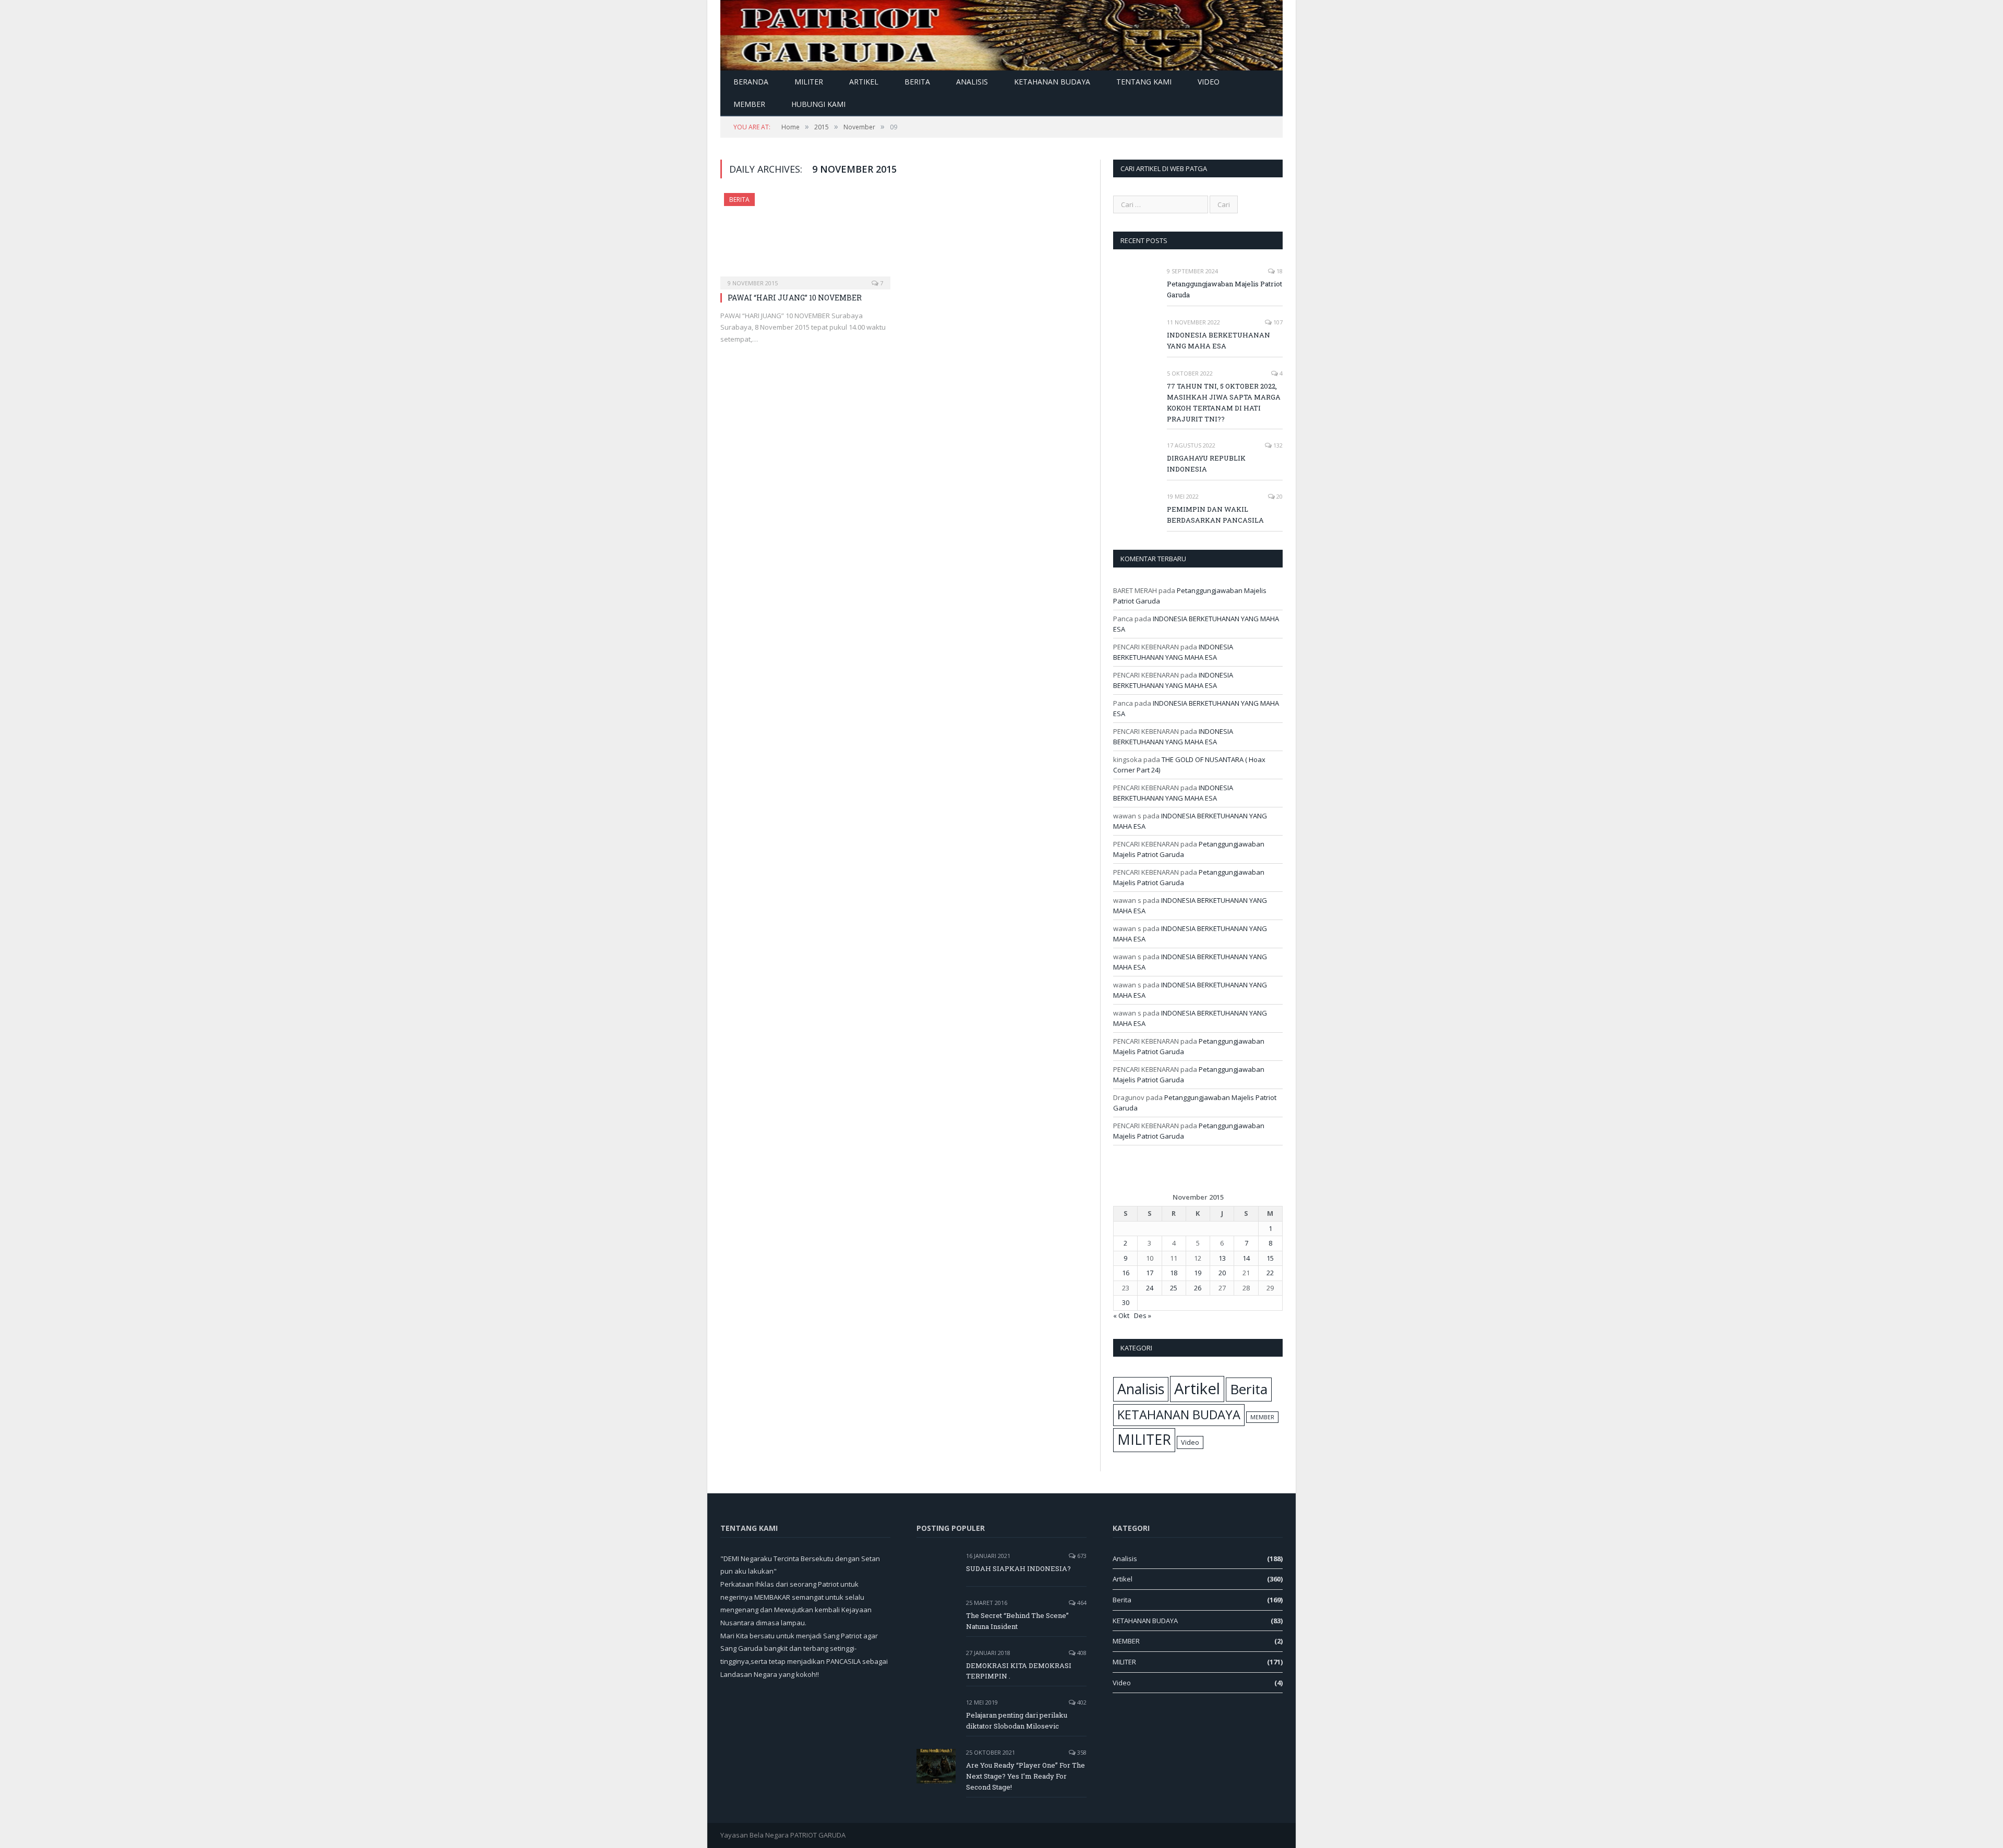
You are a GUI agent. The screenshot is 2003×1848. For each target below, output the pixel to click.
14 (1246, 1258)
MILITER (809, 82)
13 (1222, 1258)
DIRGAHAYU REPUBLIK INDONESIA (1206, 463)
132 (1277, 445)
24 (1150, 1288)
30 (1126, 1302)
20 (1279, 496)
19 (1198, 1273)
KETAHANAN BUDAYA (1052, 82)
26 (1198, 1288)
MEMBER (749, 104)
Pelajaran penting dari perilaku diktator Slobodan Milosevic (1017, 1720)
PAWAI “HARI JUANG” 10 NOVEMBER (795, 298)
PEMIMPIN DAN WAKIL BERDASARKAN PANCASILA (1215, 515)
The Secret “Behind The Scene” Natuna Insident (1017, 1621)
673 (1081, 1556)
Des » (1143, 1315)
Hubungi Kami (818, 104)
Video (1209, 82)
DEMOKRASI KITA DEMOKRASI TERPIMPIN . (1019, 1671)
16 (1126, 1273)
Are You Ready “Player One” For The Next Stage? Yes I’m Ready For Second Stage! (1025, 1776)
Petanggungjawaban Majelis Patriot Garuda (1224, 289)
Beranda (751, 82)
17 (1150, 1273)
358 (1081, 1752)
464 (1081, 1603)
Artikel (864, 82)
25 (1174, 1288)
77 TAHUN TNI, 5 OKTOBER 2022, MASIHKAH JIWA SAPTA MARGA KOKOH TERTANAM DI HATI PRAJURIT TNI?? (1224, 402)
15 (1270, 1258)
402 (1081, 1702)
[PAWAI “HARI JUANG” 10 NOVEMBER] (805, 238)
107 (1277, 322)
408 (1081, 1653)
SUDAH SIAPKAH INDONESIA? (1018, 1568)
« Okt (1121, 1315)
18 (1279, 271)
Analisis (972, 82)
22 (1270, 1273)
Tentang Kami (1144, 82)
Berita (917, 82)
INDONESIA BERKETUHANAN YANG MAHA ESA (1218, 340)
